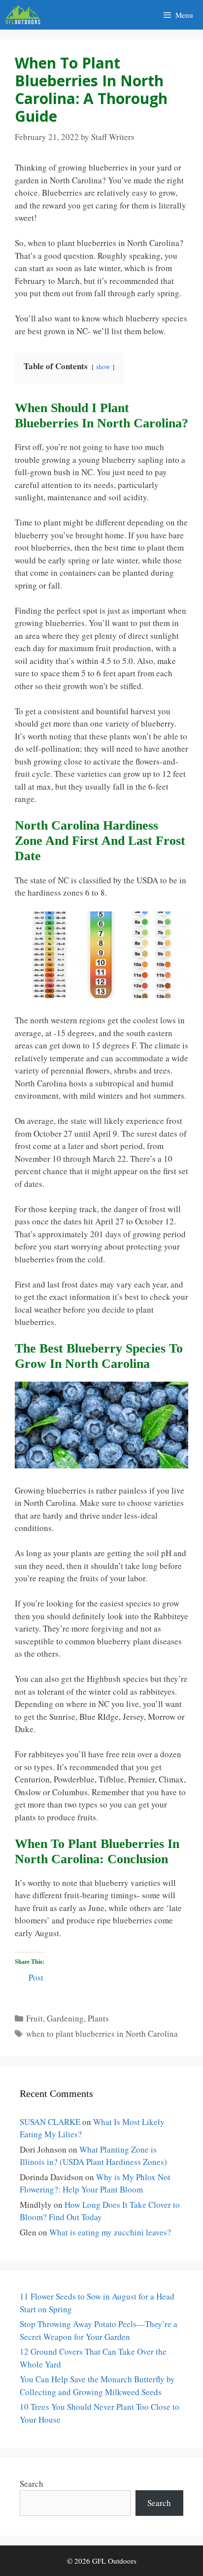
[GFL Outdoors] (25, 15)
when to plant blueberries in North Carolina (102, 2034)
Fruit (34, 2018)
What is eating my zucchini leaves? (110, 2232)
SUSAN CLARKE (50, 2122)
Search (32, 2484)
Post (36, 1976)
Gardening (65, 2018)
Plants (98, 2018)
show (103, 367)
